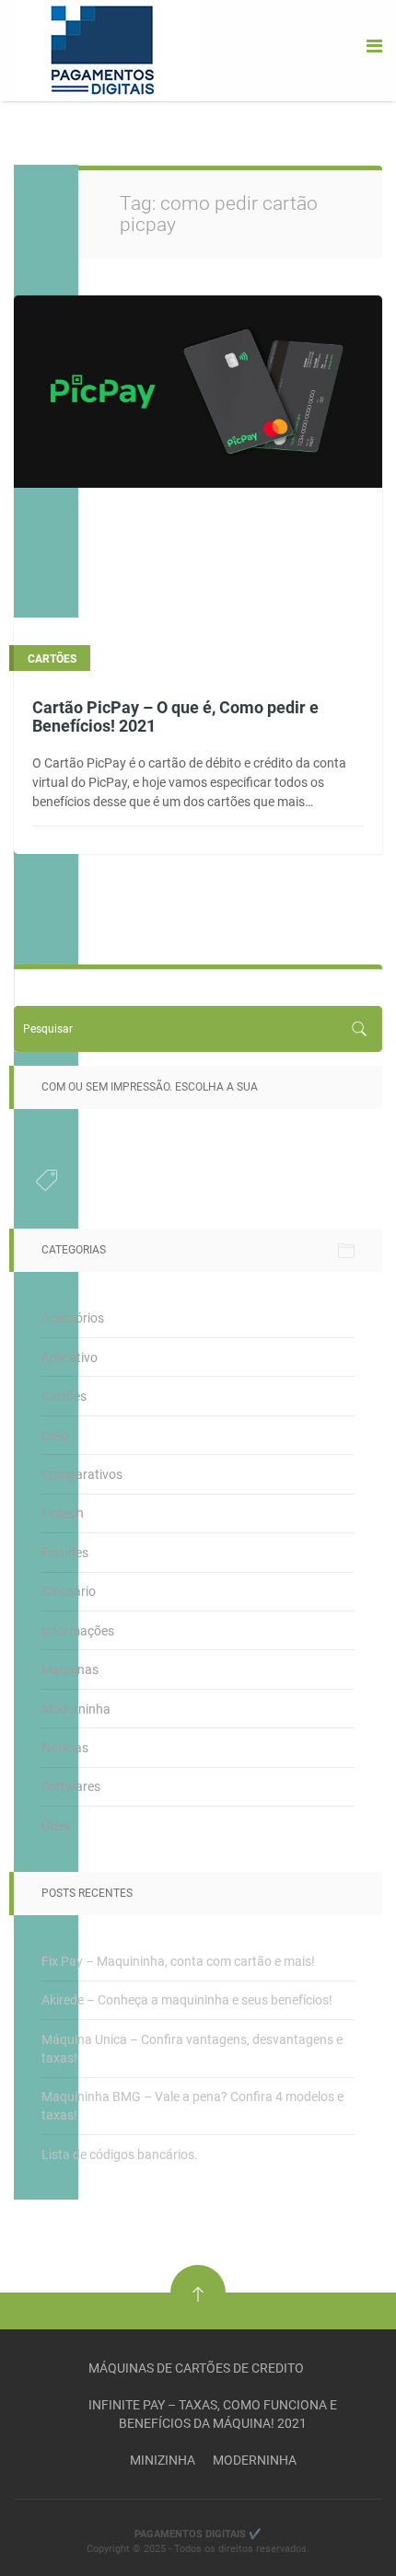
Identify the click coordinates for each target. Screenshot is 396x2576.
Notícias (65, 1748)
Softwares (71, 1786)
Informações (78, 1631)
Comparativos (82, 1474)
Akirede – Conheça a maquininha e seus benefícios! (187, 2000)
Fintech (63, 1513)
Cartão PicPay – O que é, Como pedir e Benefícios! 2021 (175, 716)
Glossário (69, 1591)
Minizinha (163, 2460)
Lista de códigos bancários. (120, 2154)
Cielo (55, 1436)
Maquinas (70, 1669)
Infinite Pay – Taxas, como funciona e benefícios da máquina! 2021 (213, 2414)
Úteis (56, 1826)
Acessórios (73, 1318)
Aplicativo (70, 1357)
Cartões (64, 1396)
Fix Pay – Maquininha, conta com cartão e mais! (178, 1961)
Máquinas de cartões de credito (196, 2368)
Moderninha (76, 1709)
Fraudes (65, 1553)
